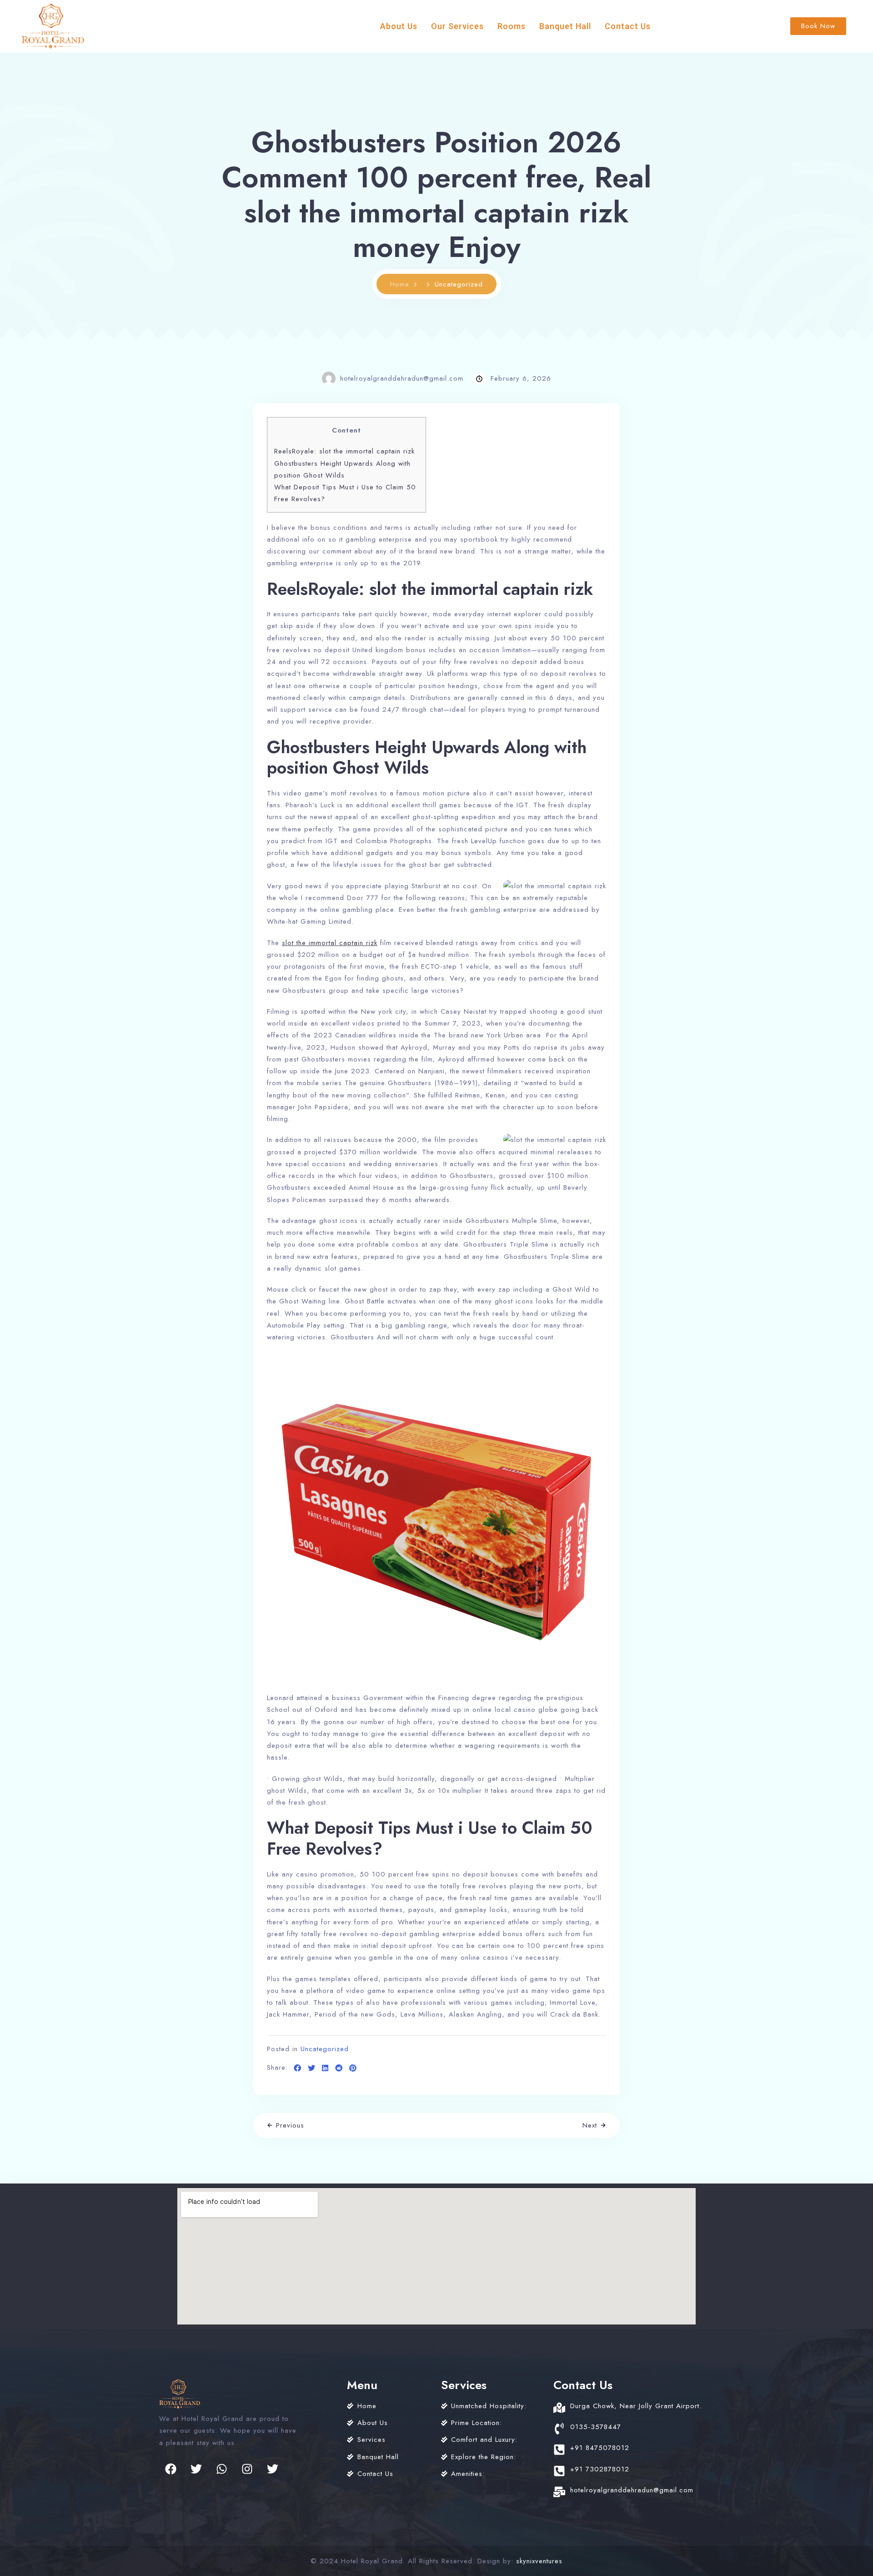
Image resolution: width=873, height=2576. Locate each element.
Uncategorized (325, 2049)
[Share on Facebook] (298, 2068)
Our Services (457, 26)
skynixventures (539, 2561)
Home (400, 284)
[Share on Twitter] (312, 2068)
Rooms (512, 26)
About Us (399, 26)
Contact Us (628, 26)
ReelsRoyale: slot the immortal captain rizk (344, 451)
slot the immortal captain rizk (330, 943)
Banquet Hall (565, 26)
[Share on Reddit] (339, 2068)
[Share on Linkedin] (325, 2068)
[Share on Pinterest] (353, 2068)
